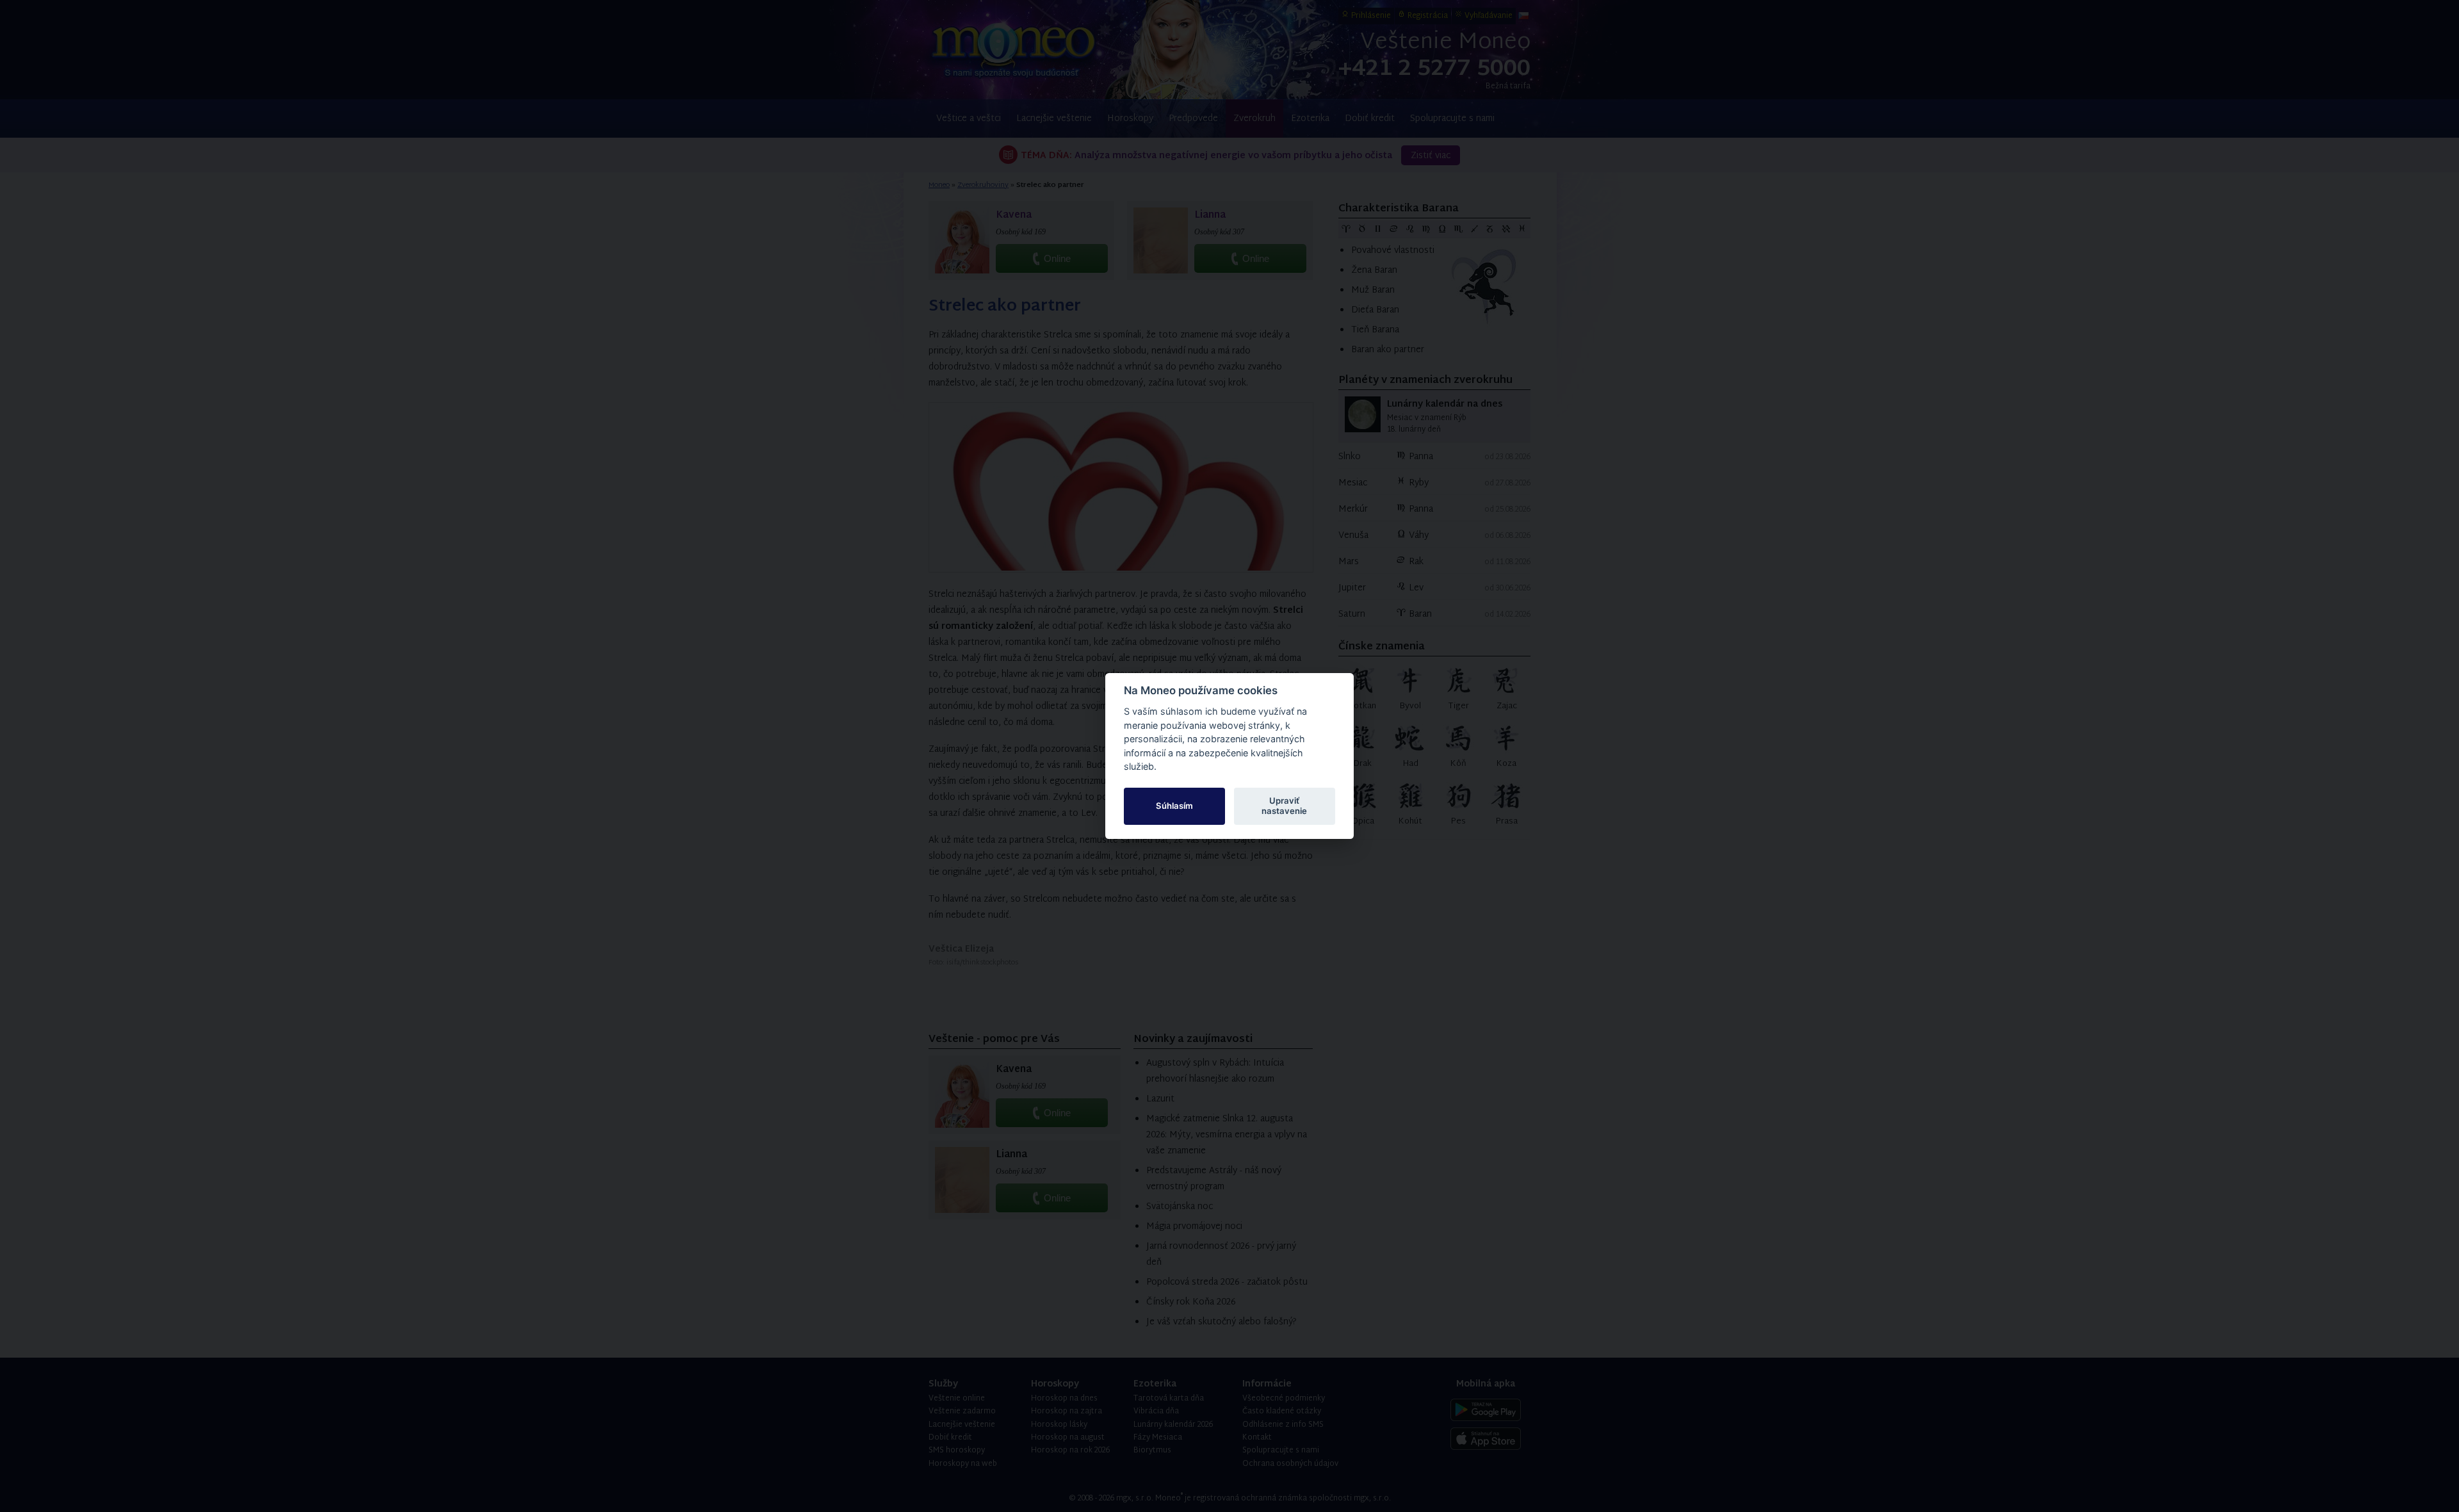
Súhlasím (1174, 806)
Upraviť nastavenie (1284, 806)
